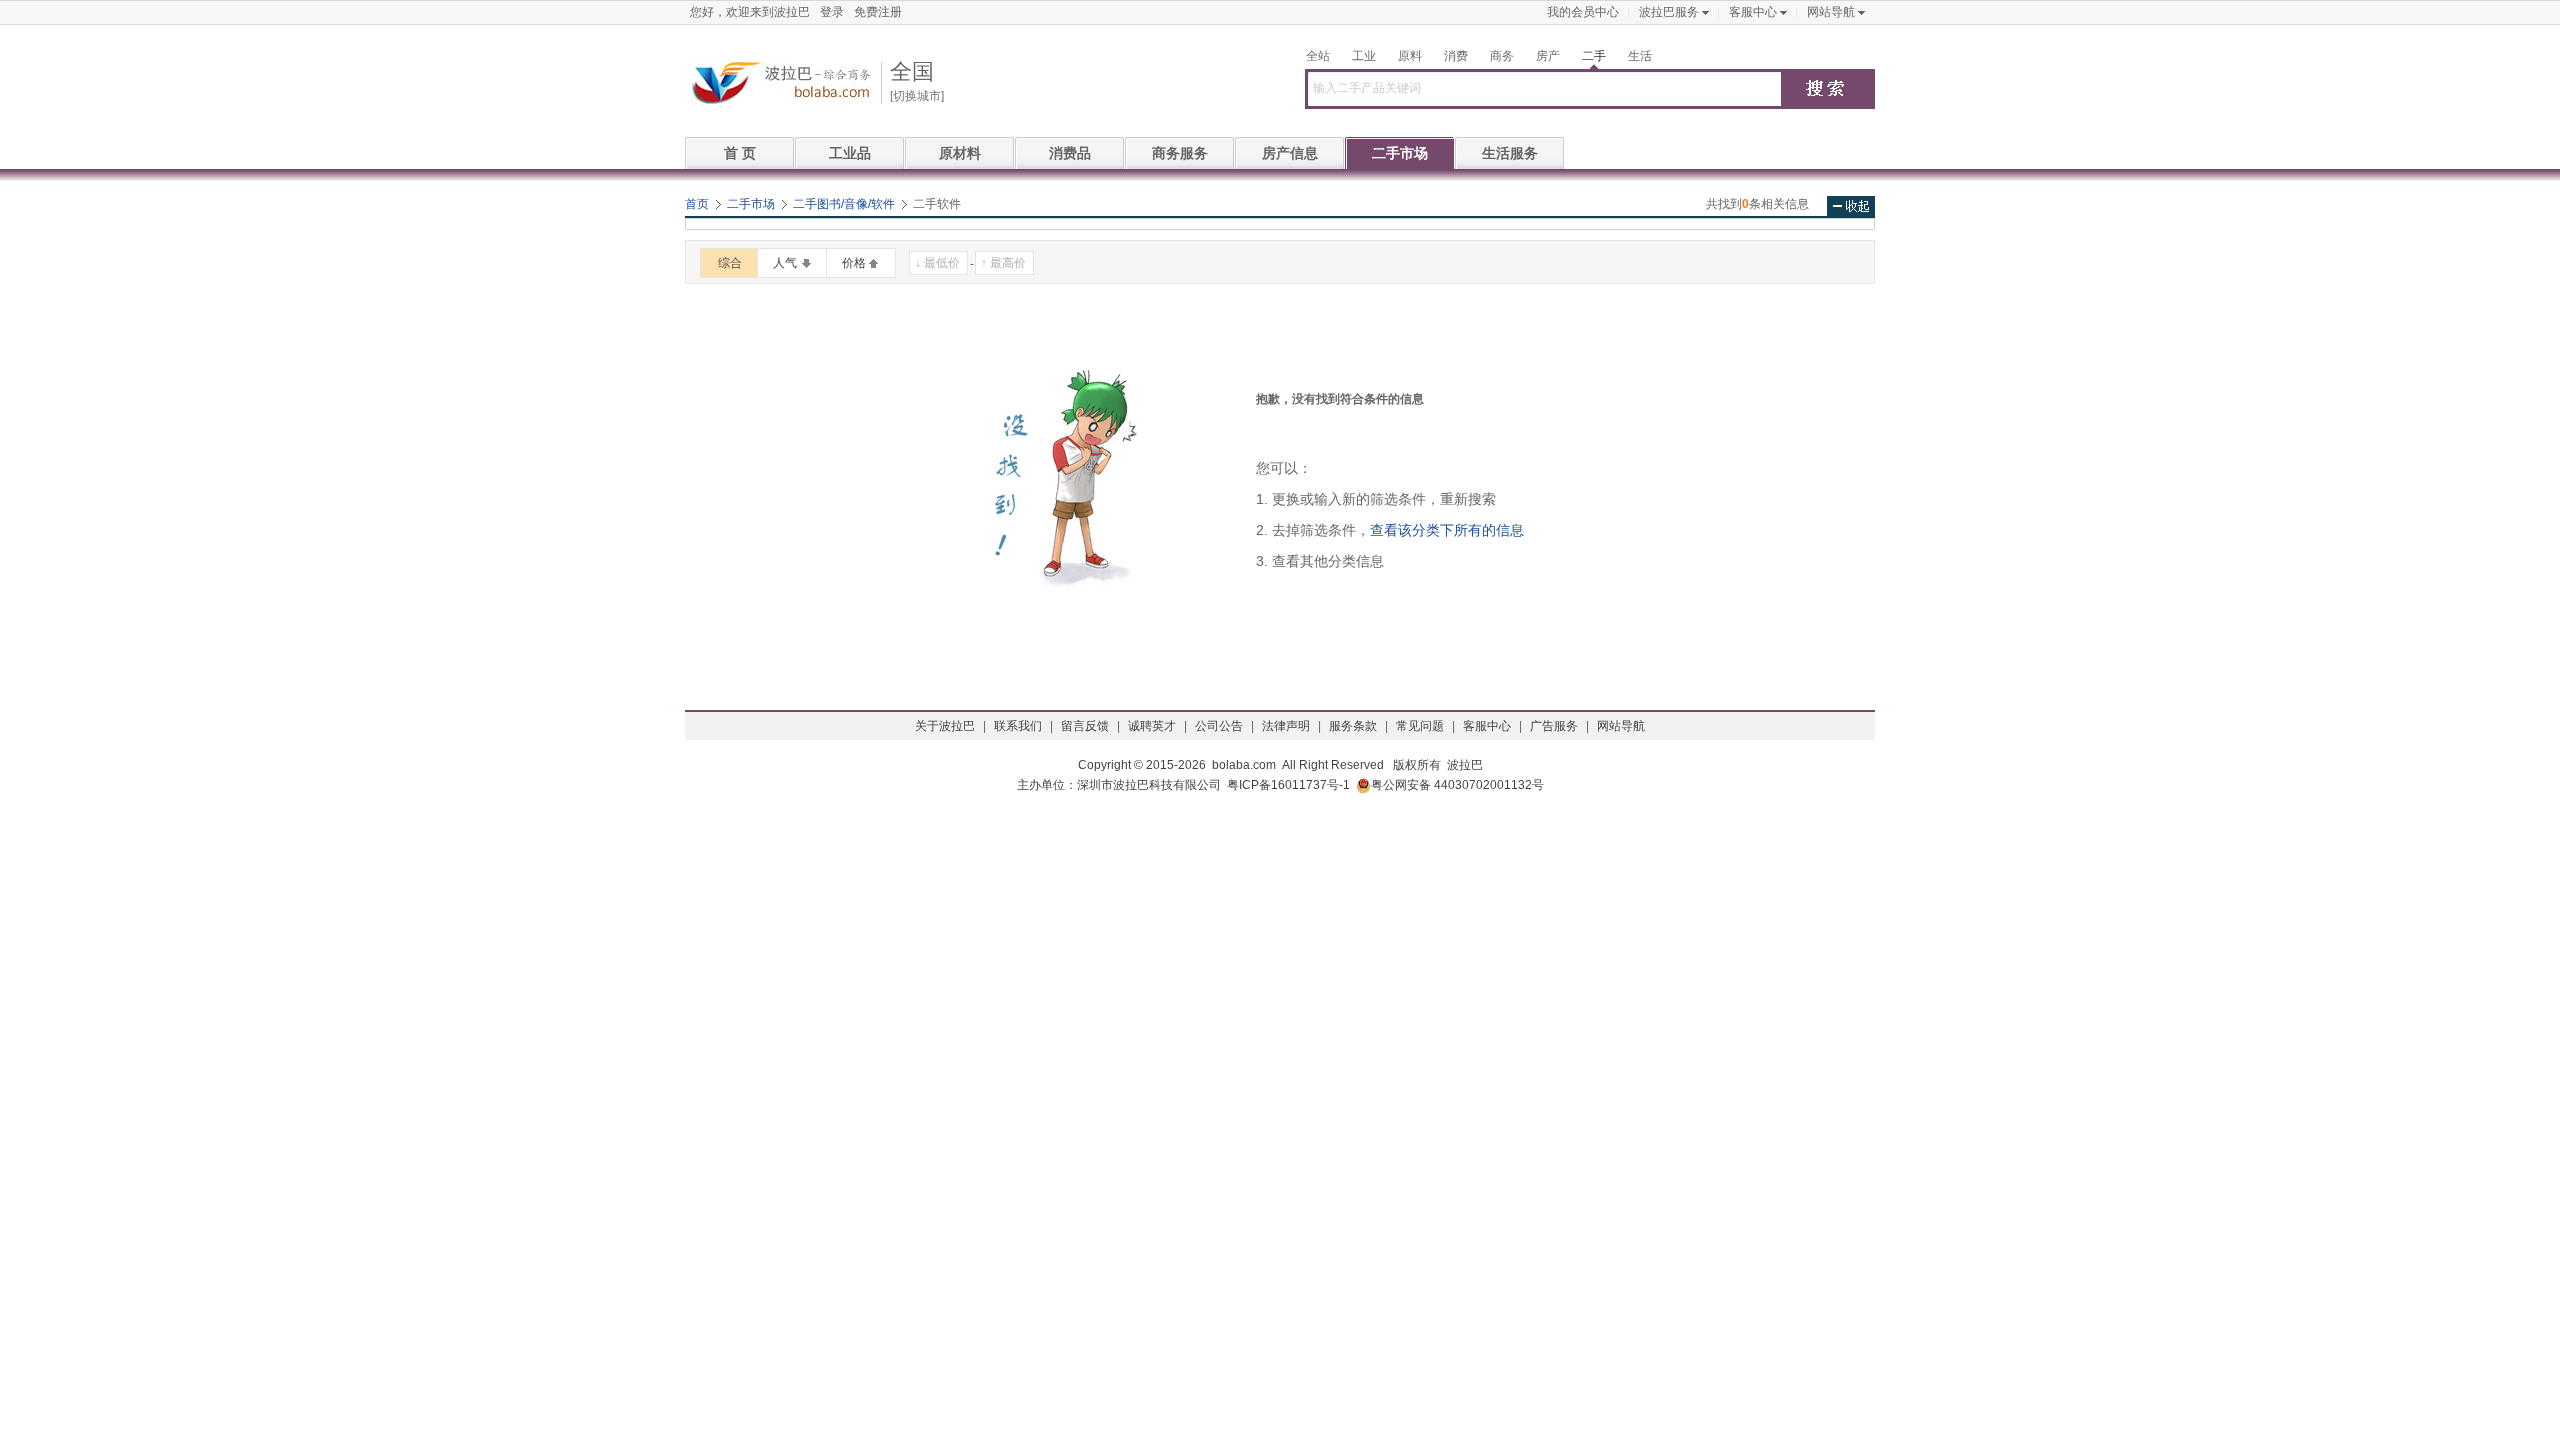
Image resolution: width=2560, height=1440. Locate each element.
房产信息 (1290, 153)
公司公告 (1219, 726)
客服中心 (1753, 12)
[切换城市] (917, 96)
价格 (854, 263)
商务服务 (1180, 153)
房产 (1548, 56)
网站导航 (1831, 12)
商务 (1502, 56)
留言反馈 (1085, 726)
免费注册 (878, 12)
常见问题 (1420, 726)
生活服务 (1510, 153)
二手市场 (1400, 153)
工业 (1364, 56)
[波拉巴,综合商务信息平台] (785, 83)
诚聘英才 (1152, 726)
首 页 (740, 153)
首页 (697, 204)
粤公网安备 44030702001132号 (1457, 785)
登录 (832, 12)
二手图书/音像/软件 (844, 204)
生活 (1640, 56)
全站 (1318, 56)
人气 (785, 263)
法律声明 (1286, 726)
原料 (1410, 56)
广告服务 (1554, 726)
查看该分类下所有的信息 (1447, 530)
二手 (1594, 56)
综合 (730, 263)
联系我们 (1018, 726)
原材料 (960, 153)
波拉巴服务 (1669, 12)
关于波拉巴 (945, 726)
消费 (1456, 56)
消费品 (1070, 153)
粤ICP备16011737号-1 (1288, 785)
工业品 (850, 153)
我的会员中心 (1583, 12)
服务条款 (1353, 726)
